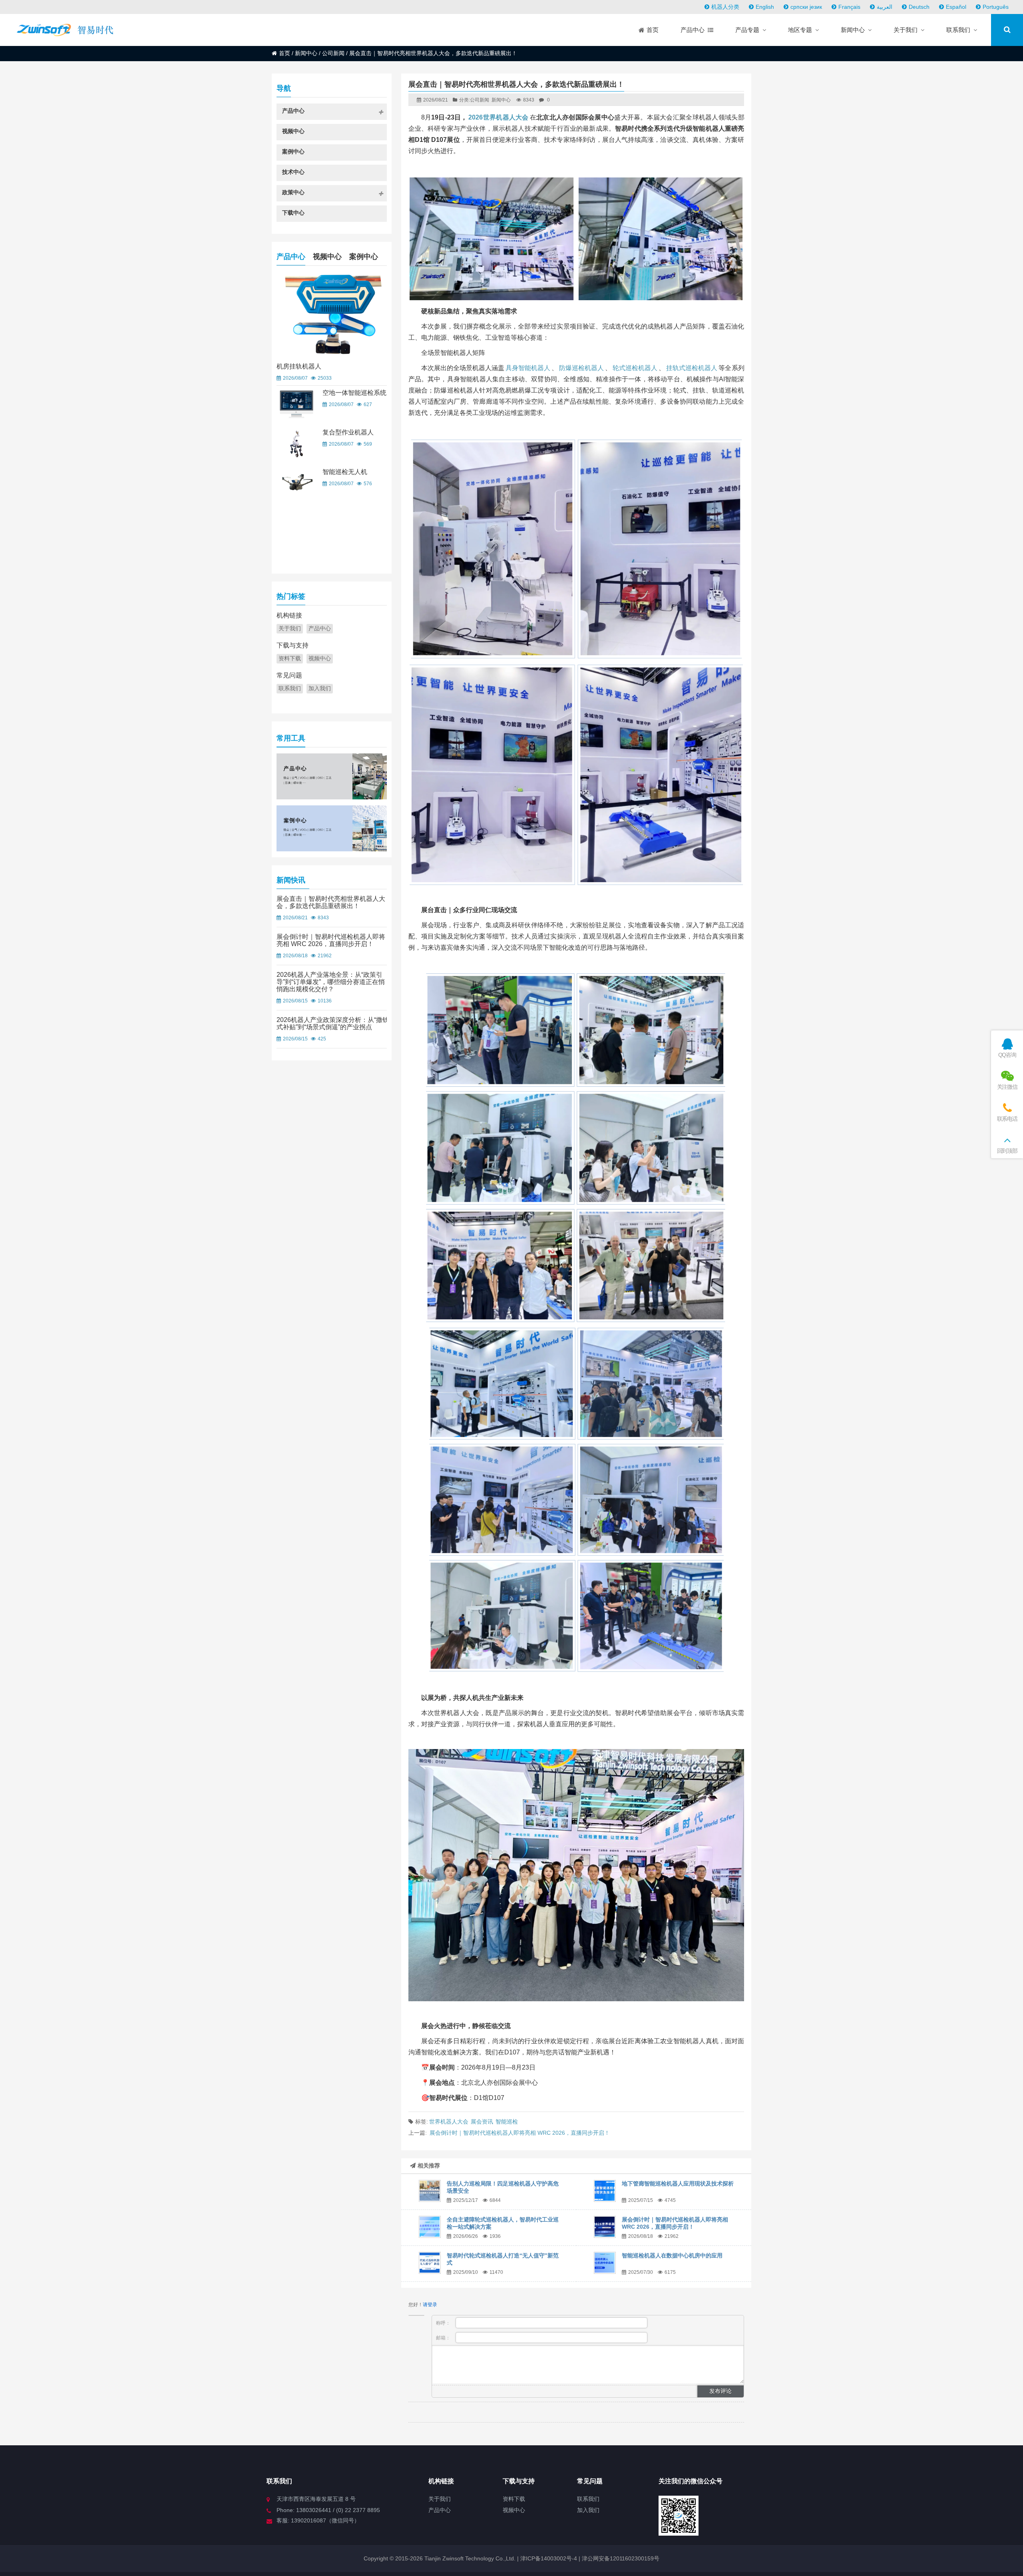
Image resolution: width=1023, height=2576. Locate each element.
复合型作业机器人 (348, 432)
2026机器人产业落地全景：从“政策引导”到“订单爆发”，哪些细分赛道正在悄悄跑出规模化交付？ (331, 982)
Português (996, 7)
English (765, 7)
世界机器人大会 (449, 2122)
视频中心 (327, 257)
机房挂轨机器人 (299, 366)
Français (849, 7)
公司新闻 (333, 53)
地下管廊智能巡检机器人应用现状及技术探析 (678, 2184)
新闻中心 (306, 53)
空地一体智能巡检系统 (354, 393)
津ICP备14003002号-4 (548, 2558)
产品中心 (291, 257)
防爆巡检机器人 (581, 368)
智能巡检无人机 (345, 472)
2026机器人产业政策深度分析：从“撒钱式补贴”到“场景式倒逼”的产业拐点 (333, 1023)
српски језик (806, 7)
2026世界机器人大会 (498, 117)
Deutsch (919, 7)
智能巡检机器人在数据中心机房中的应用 (672, 2255)
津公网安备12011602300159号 (621, 2558)
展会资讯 (482, 2122)
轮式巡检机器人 (635, 368)
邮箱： (444, 2338)
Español (956, 7)
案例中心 (364, 257)
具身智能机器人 (528, 368)
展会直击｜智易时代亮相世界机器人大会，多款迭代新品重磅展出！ (331, 902)
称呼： (444, 2323)
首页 (285, 53)
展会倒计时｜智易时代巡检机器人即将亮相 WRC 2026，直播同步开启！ (520, 2133)
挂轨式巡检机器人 (692, 368)
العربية (885, 7)
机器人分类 (725, 7)
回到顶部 (1007, 1151)
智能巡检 (507, 2122)
